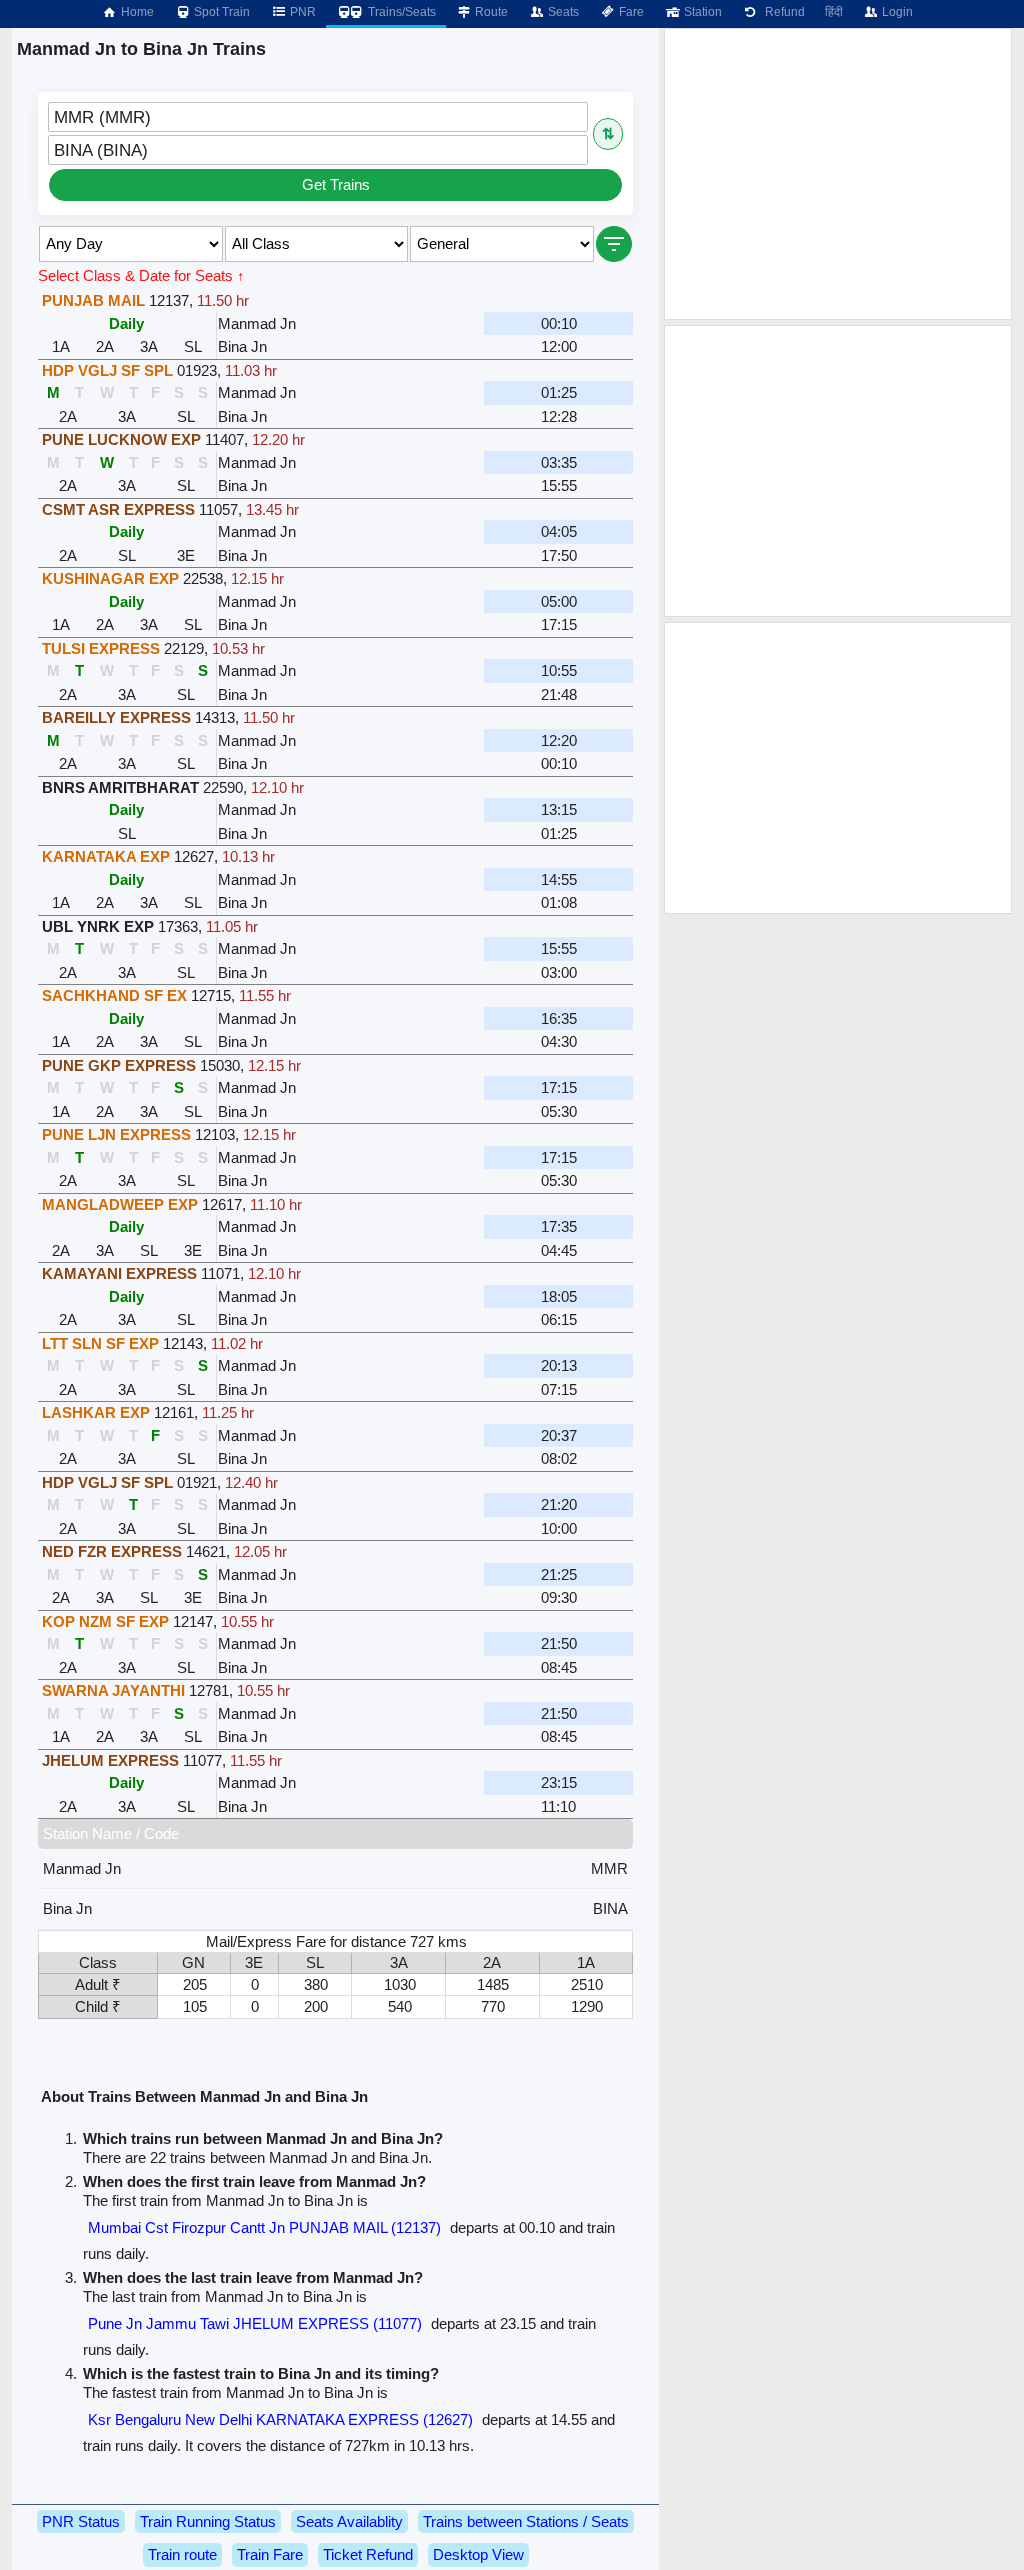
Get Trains (336, 184)
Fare (630, 12)
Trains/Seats (400, 12)
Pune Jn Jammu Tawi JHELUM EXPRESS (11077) (255, 2323)
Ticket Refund (368, 2554)
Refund (782, 12)
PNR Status (81, 2521)
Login (896, 12)
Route (490, 12)
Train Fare (270, 2554)
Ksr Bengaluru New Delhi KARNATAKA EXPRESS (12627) (280, 2419)
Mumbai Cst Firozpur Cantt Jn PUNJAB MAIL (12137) (264, 2227)
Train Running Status (208, 2521)
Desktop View (478, 2554)
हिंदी (834, 12)
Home (136, 12)
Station (701, 12)
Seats (562, 12)
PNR (301, 12)
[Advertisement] (838, 174)
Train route (182, 2554)
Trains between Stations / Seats (526, 2521)
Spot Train (220, 12)
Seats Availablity (349, 2521)
